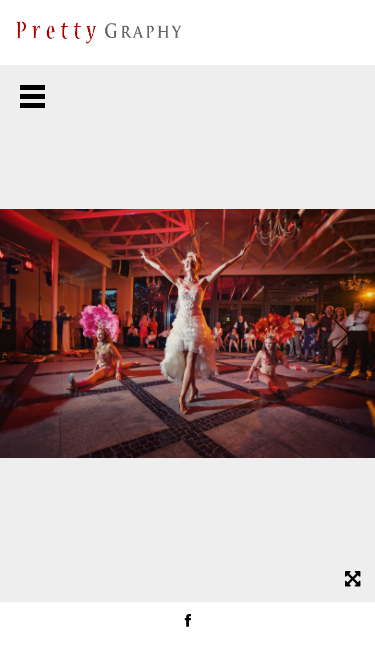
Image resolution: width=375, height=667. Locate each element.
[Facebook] (188, 620)
